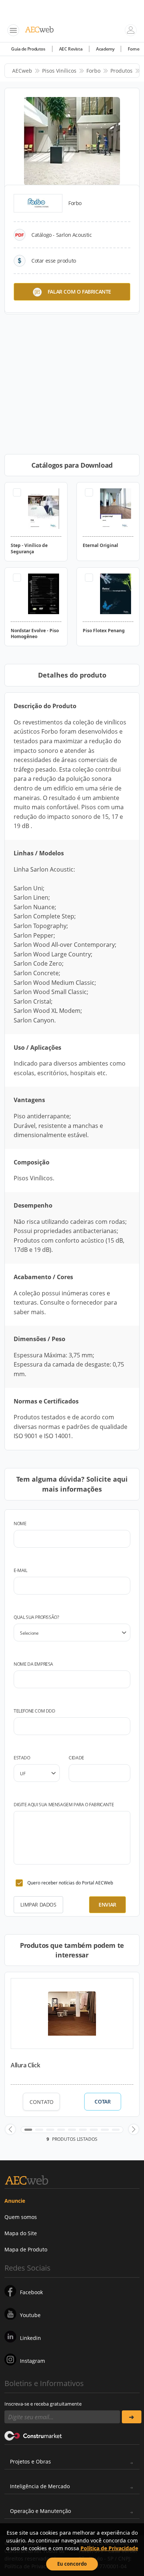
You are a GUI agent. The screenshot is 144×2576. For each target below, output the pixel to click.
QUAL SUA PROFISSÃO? (36, 1617)
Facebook (31, 2292)
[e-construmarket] (33, 2435)
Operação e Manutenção (40, 2511)
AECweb (22, 71)
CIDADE (76, 1758)
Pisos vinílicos (59, 71)
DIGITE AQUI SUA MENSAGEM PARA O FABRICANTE (64, 1805)
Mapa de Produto (26, 2249)
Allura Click (25, 2065)
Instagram (32, 2361)
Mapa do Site (21, 2233)
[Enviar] (132, 2417)
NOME (20, 1524)
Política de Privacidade (109, 2548)
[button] (10, 2129)
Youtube (30, 2315)
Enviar (107, 1905)
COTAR (102, 2102)
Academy (105, 49)
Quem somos (21, 2217)
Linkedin (30, 2338)
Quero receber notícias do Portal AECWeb (70, 1883)
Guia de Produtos (28, 49)
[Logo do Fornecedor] (38, 203)
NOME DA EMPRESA (33, 1664)
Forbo (93, 71)
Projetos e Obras (30, 2461)
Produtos (121, 71)
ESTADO (22, 1758)
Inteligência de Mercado (40, 2486)
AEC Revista (71, 49)
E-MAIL (20, 1570)
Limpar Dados (38, 1905)
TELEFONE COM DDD (35, 1711)
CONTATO (42, 2102)
